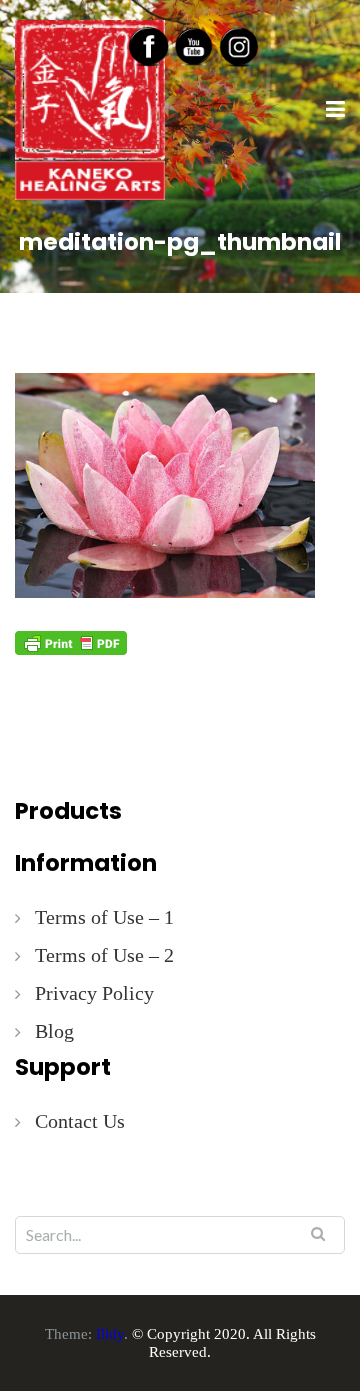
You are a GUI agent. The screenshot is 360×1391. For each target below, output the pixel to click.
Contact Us (80, 1121)
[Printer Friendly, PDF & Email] (71, 641)
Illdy (110, 1334)
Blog (54, 1031)
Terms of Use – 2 (104, 955)
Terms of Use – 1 (104, 917)
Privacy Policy (94, 993)
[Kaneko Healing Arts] (90, 108)
